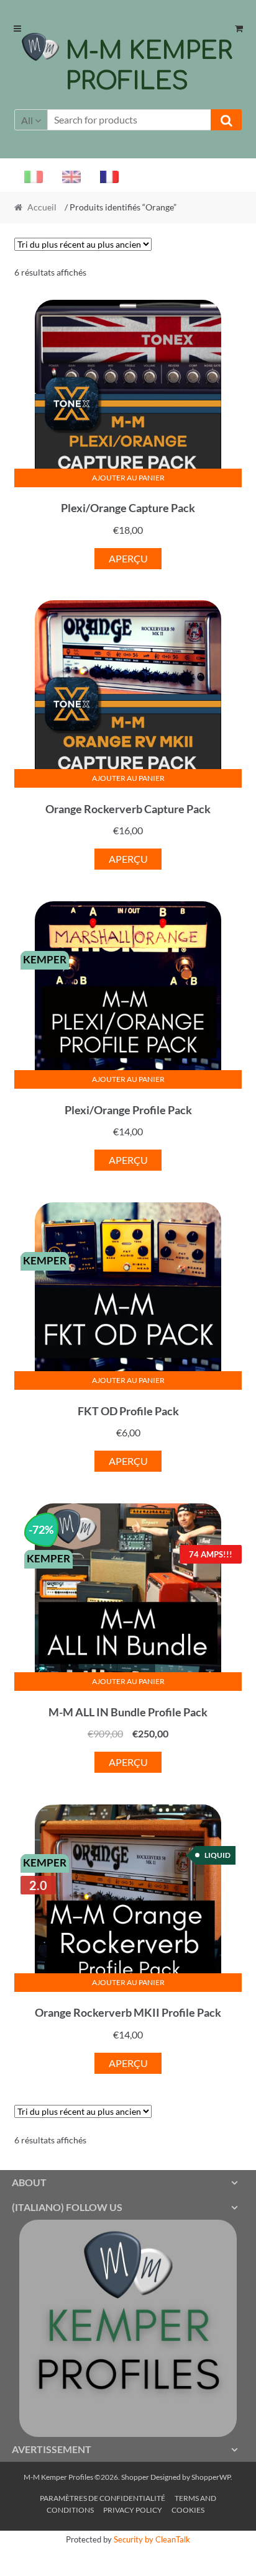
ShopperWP (211, 2477)
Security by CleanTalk (152, 2539)
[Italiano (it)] (29, 176)
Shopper (135, 2477)
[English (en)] (66, 176)
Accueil (42, 207)
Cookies (188, 2510)
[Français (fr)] (104, 176)
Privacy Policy (133, 2510)
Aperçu (128, 558)
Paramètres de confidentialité (103, 2498)
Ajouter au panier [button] (128, 478)
